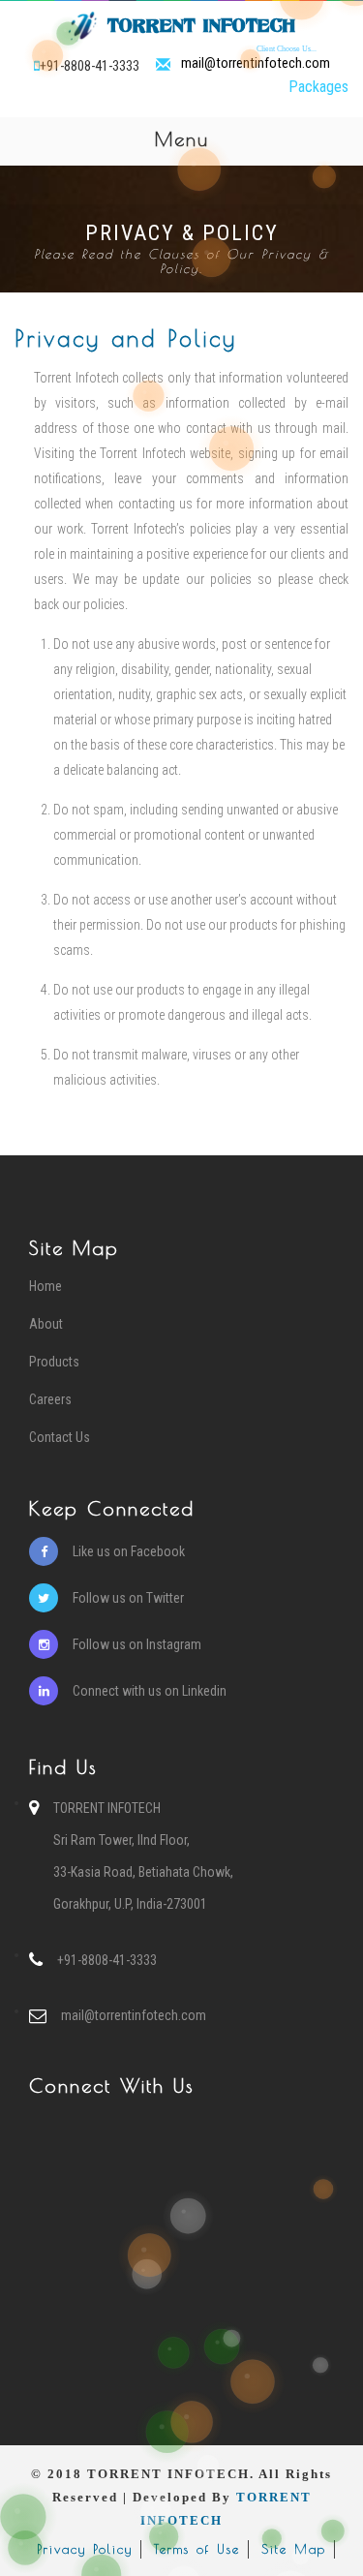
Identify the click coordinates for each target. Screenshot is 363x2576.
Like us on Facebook (129, 1551)
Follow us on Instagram (137, 1644)
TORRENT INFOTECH (208, 29)
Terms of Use (197, 2549)
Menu (258, 142)
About (46, 1324)
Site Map (294, 2549)
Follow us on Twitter (128, 1598)
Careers (50, 1399)
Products (54, 1362)
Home (45, 1286)
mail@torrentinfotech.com (256, 63)
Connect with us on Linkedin (150, 1691)
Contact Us (60, 1437)
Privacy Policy (85, 2549)
